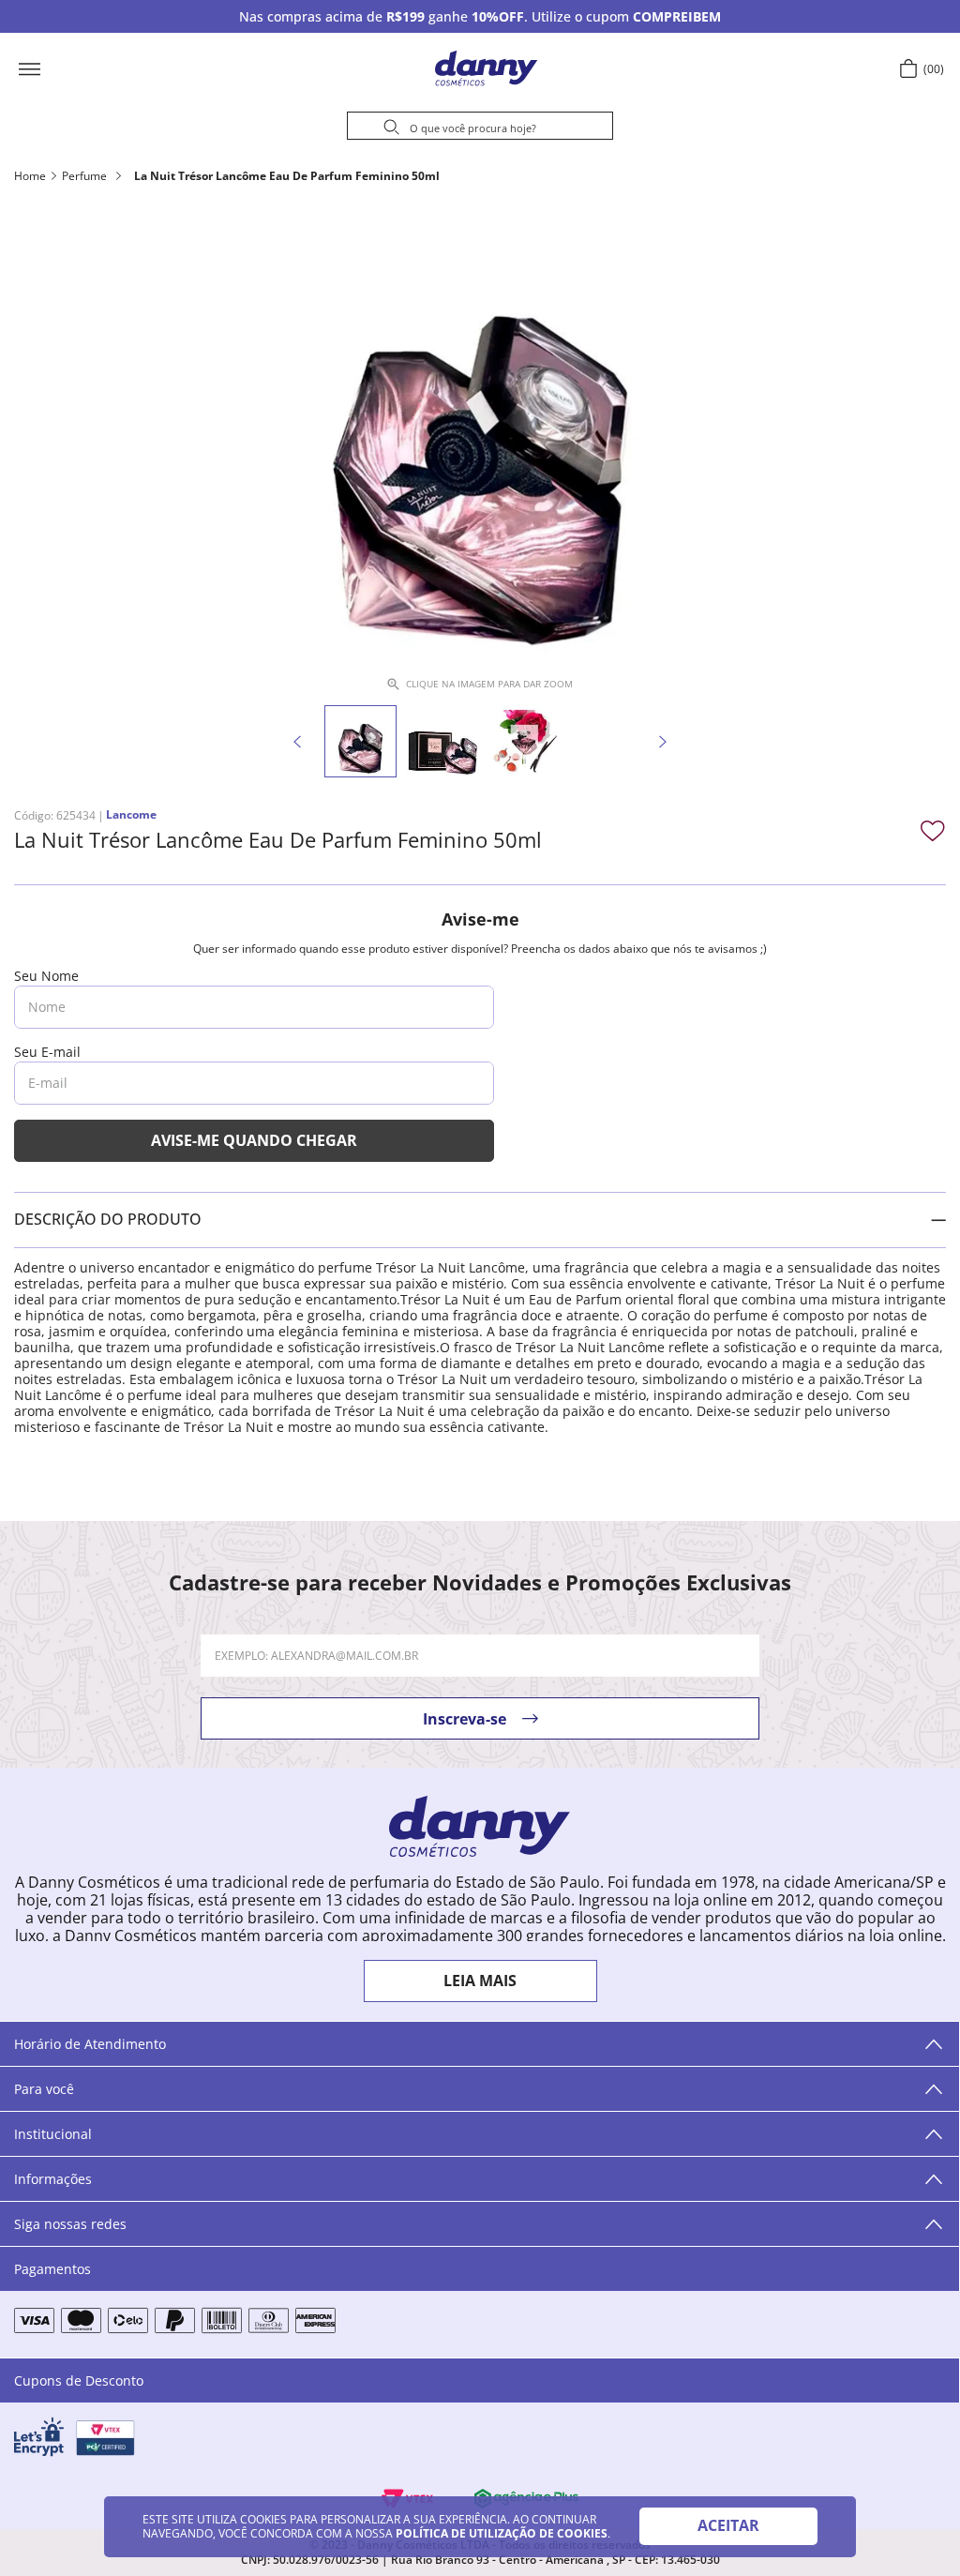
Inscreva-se (465, 1719)
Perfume (84, 176)
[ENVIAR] (254, 1141)
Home (30, 176)
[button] (89, 68)
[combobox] (480, 128)
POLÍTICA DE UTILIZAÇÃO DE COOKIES (502, 2533)
